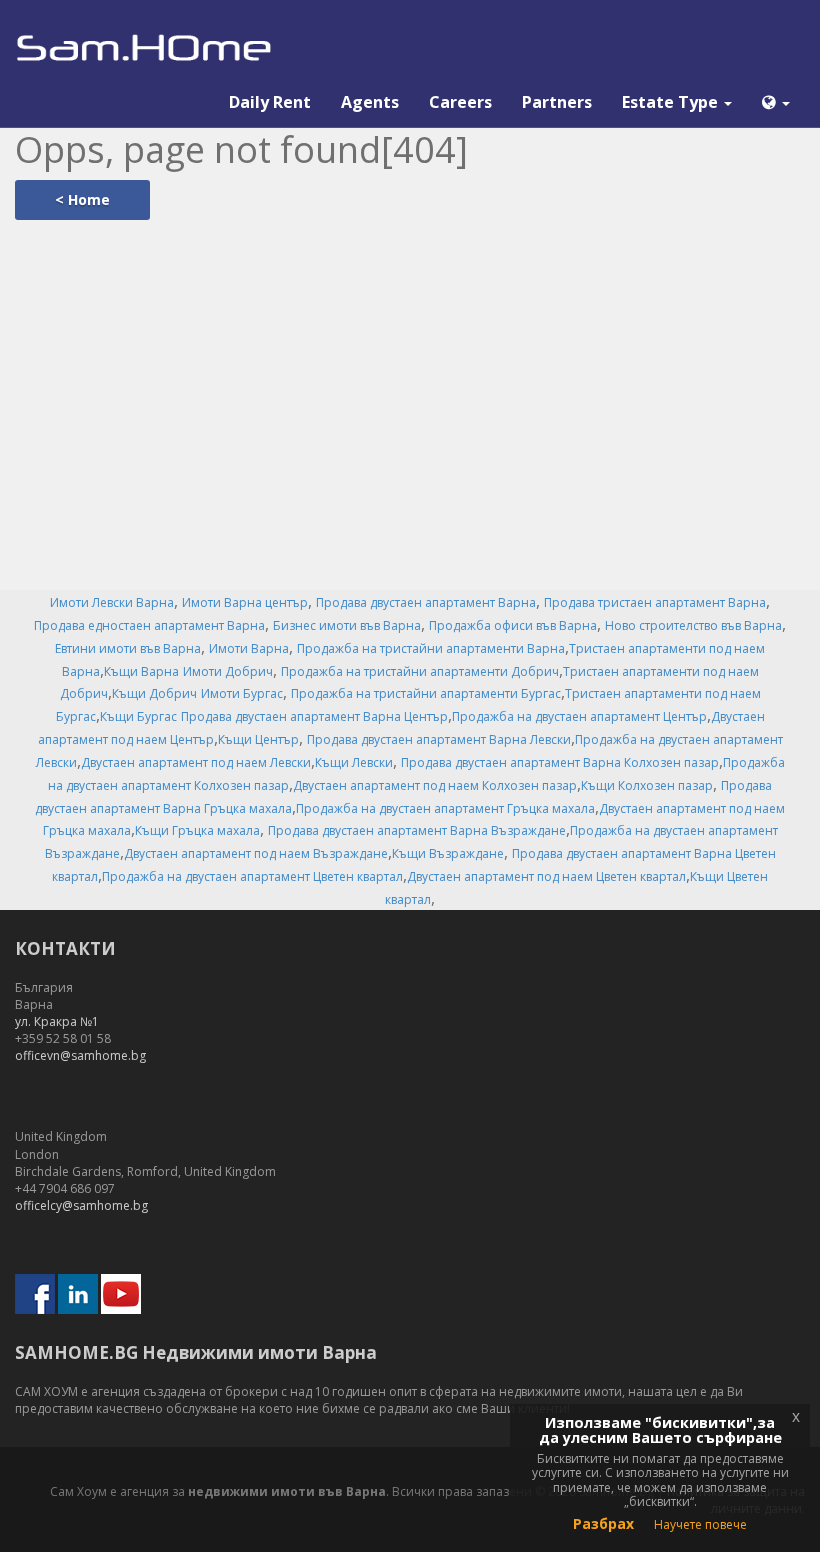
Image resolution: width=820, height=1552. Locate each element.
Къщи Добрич (154, 693)
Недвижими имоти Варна (259, 1352)
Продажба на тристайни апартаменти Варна (431, 648)
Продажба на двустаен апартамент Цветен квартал (252, 876)
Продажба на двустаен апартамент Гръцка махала (445, 808)
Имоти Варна (249, 648)
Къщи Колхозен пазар (647, 785)
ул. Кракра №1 (57, 1021)
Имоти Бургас (242, 693)
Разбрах (603, 1523)
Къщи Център (258, 739)
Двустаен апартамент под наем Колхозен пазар (435, 785)
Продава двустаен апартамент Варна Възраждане (417, 830)
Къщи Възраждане (448, 853)
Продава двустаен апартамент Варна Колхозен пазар (560, 762)
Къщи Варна (141, 671)
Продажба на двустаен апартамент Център (579, 716)
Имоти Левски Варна (112, 602)
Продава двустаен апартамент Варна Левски (439, 739)
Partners (557, 102)
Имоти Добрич (228, 671)
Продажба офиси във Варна (513, 625)
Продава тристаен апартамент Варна (655, 602)
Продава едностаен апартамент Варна (149, 625)
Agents (370, 102)
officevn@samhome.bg (80, 1055)
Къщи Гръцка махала (197, 830)
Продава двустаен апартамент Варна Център (314, 716)
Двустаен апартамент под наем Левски (196, 762)
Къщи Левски (354, 762)
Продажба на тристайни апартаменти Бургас (426, 693)
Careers (460, 102)
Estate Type (672, 102)
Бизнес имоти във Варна (347, 625)
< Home (82, 199)
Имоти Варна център (245, 602)
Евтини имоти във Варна (128, 648)
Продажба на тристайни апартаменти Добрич (420, 671)
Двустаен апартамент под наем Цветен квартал (546, 876)
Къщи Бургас (138, 716)
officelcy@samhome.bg (81, 1205)
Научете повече (700, 1524)
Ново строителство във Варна (693, 625)
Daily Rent (270, 102)
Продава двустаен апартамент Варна (426, 602)
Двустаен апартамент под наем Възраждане (256, 853)
